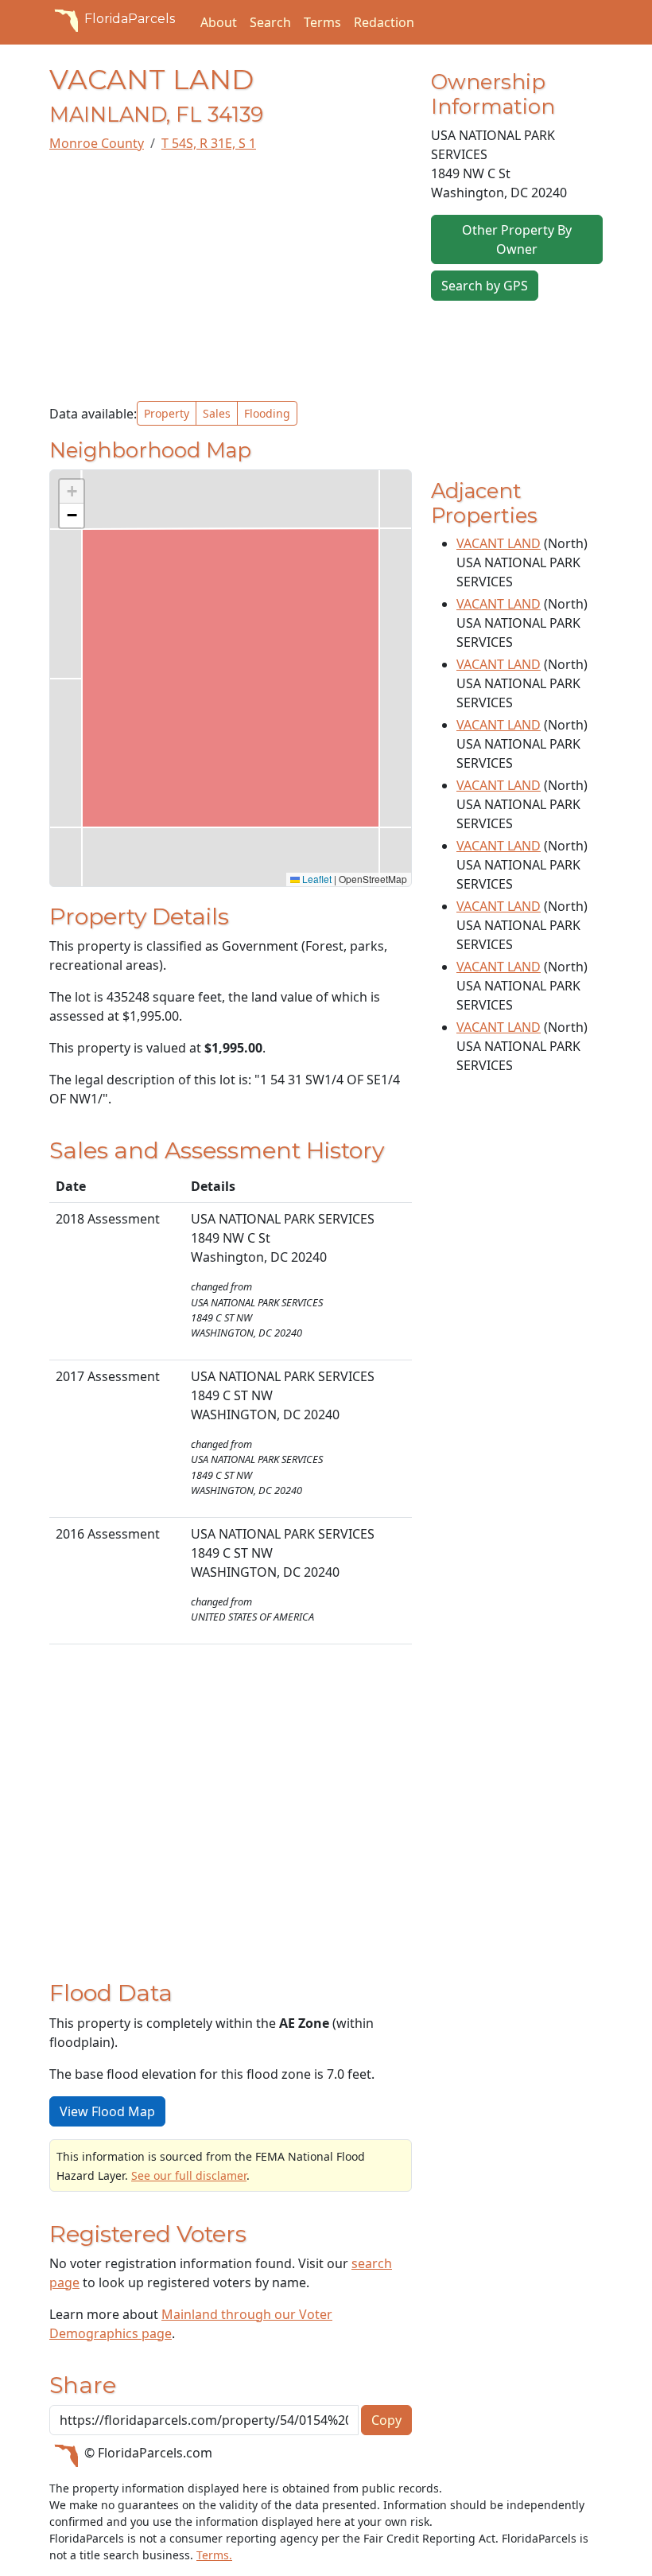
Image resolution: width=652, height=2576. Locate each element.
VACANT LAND (499, 543)
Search (270, 22)
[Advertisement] (231, 277)
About (219, 22)
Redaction (384, 22)
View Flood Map (107, 2111)
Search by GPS (485, 286)
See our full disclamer (189, 2175)
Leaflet (316, 879)
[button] (72, 492)
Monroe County (97, 143)
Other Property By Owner (517, 239)
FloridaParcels (130, 19)
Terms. (214, 2555)
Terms (322, 22)
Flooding (267, 413)
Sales (217, 413)
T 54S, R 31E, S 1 (209, 143)
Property (167, 413)
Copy (386, 2420)
